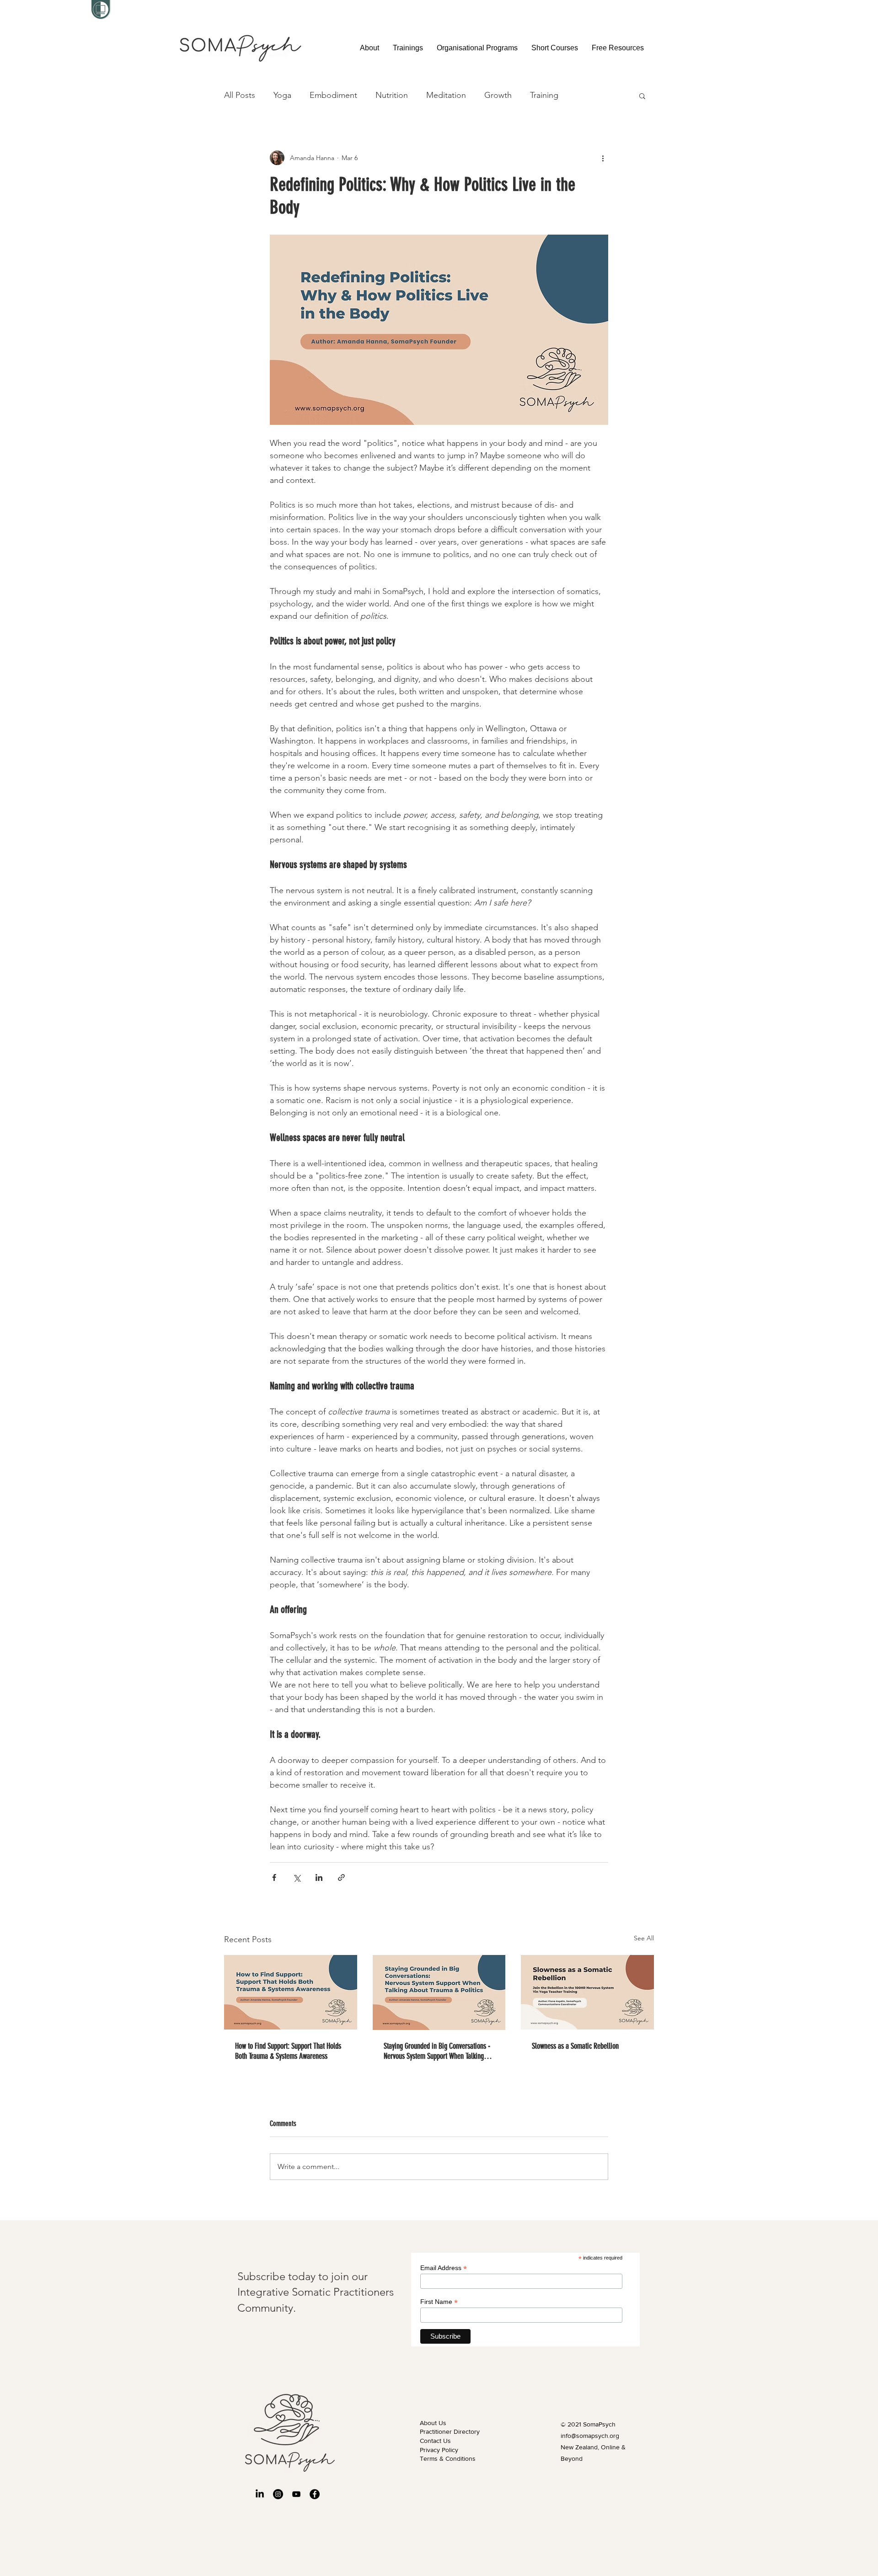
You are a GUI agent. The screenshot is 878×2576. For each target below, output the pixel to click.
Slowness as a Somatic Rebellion (575, 2046)
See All (644, 1938)
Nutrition (392, 95)
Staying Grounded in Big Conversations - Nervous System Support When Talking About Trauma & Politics (437, 2051)
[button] (408, 48)
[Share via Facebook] (274, 1877)
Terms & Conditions (448, 2458)
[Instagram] (278, 2494)
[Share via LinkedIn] (319, 1877)
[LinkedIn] (260, 2494)
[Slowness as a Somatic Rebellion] (587, 1992)
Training (544, 95)
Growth (498, 95)
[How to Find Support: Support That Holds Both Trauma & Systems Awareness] (291, 1992)
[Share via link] (341, 1877)
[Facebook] (315, 2494)
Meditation (446, 95)
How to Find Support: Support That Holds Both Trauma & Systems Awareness (288, 2051)
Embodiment (333, 95)
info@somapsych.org (590, 2436)
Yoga (282, 95)
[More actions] (603, 158)
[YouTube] (296, 2494)
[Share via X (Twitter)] (297, 1877)
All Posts (240, 95)
